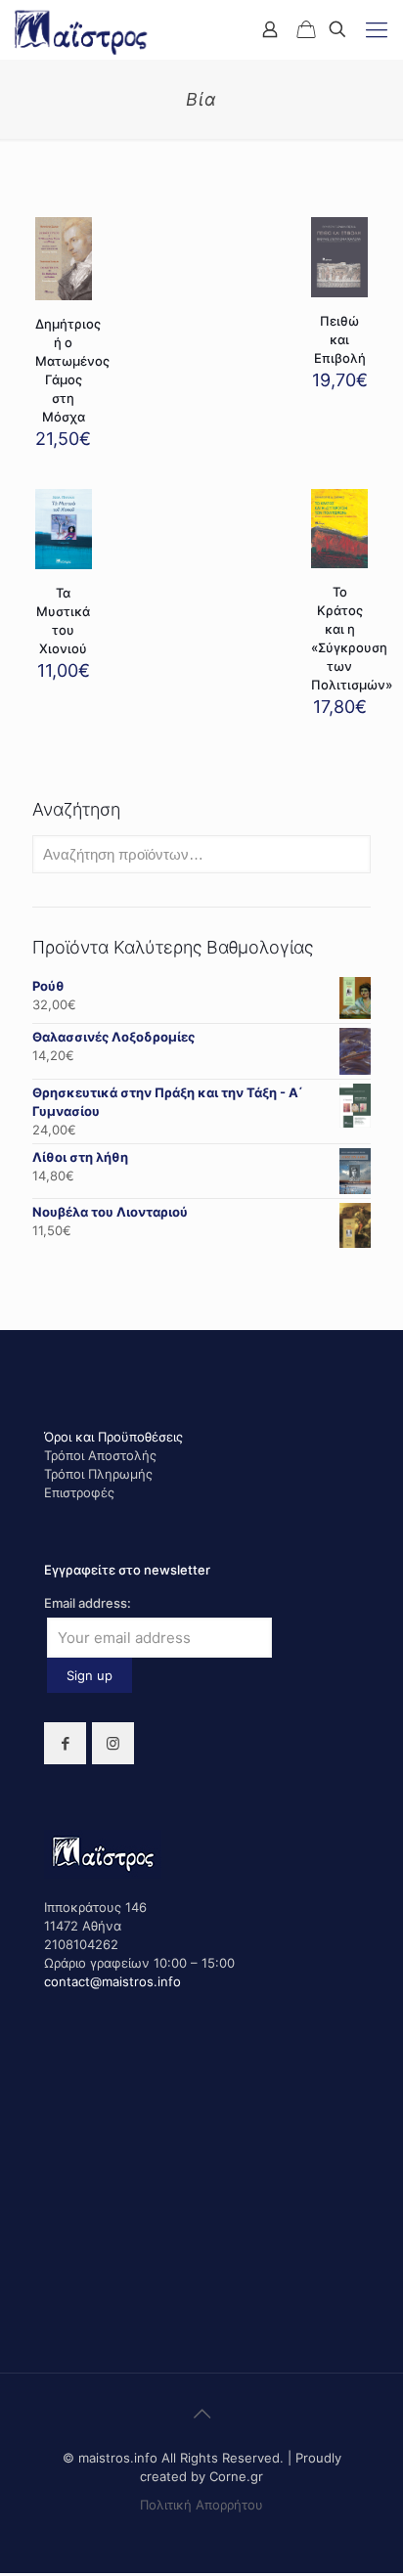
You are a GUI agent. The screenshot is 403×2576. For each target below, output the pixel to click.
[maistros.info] (82, 29)
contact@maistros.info (112, 1981)
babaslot (3, 2574)
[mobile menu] (377, 29)
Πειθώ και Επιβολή (340, 339)
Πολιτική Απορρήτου (201, 2505)
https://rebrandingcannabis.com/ (11, 2574)
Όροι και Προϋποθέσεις (113, 1437)
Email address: (88, 1603)
